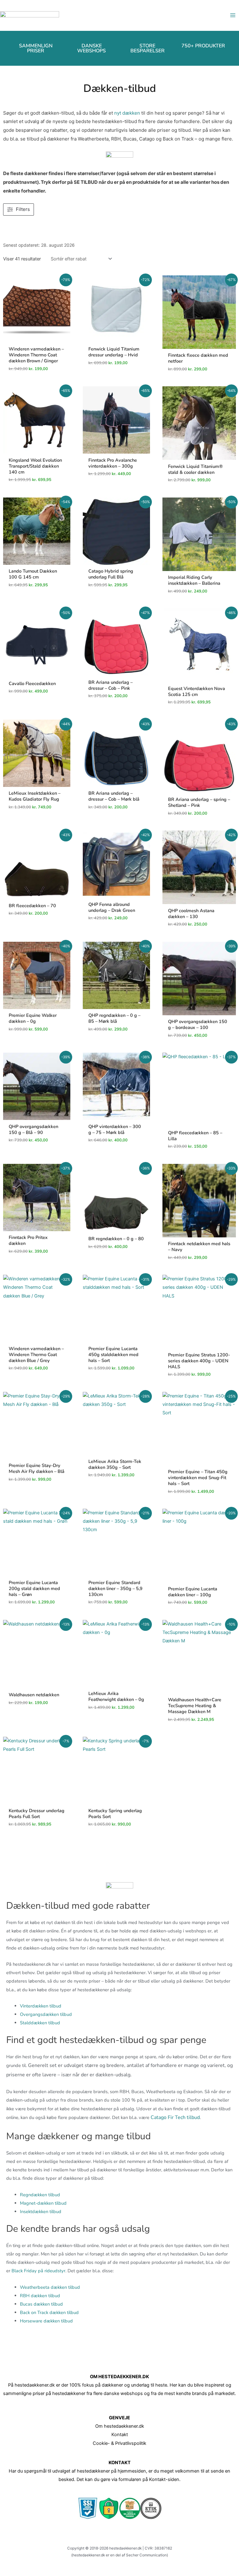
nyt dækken (127, 113)
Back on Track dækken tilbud (49, 2312)
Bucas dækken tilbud (41, 2304)
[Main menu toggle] (233, 15)
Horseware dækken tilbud (46, 2321)
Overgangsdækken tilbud (46, 2014)
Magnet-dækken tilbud (43, 2203)
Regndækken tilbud (40, 2195)
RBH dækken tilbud (40, 2296)
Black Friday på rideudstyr (38, 2271)
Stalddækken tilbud (40, 2023)
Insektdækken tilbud (41, 2212)
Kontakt (120, 2435)
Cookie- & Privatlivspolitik (119, 2443)
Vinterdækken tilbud (41, 2006)
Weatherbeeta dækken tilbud (50, 2287)
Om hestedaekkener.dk (120, 2426)
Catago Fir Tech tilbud (175, 2117)
